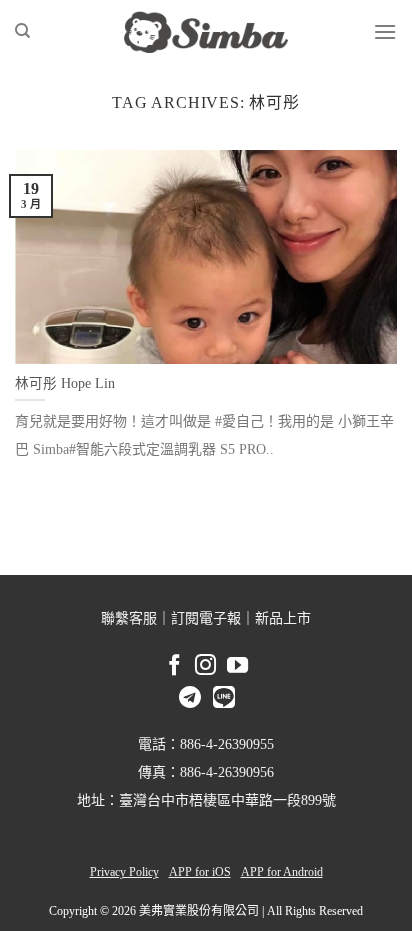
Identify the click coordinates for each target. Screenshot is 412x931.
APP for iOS (200, 872)
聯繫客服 (129, 618)
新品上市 (283, 618)
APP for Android (282, 872)
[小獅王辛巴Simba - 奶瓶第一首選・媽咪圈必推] (206, 32)
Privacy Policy (124, 872)
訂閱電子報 (206, 618)
